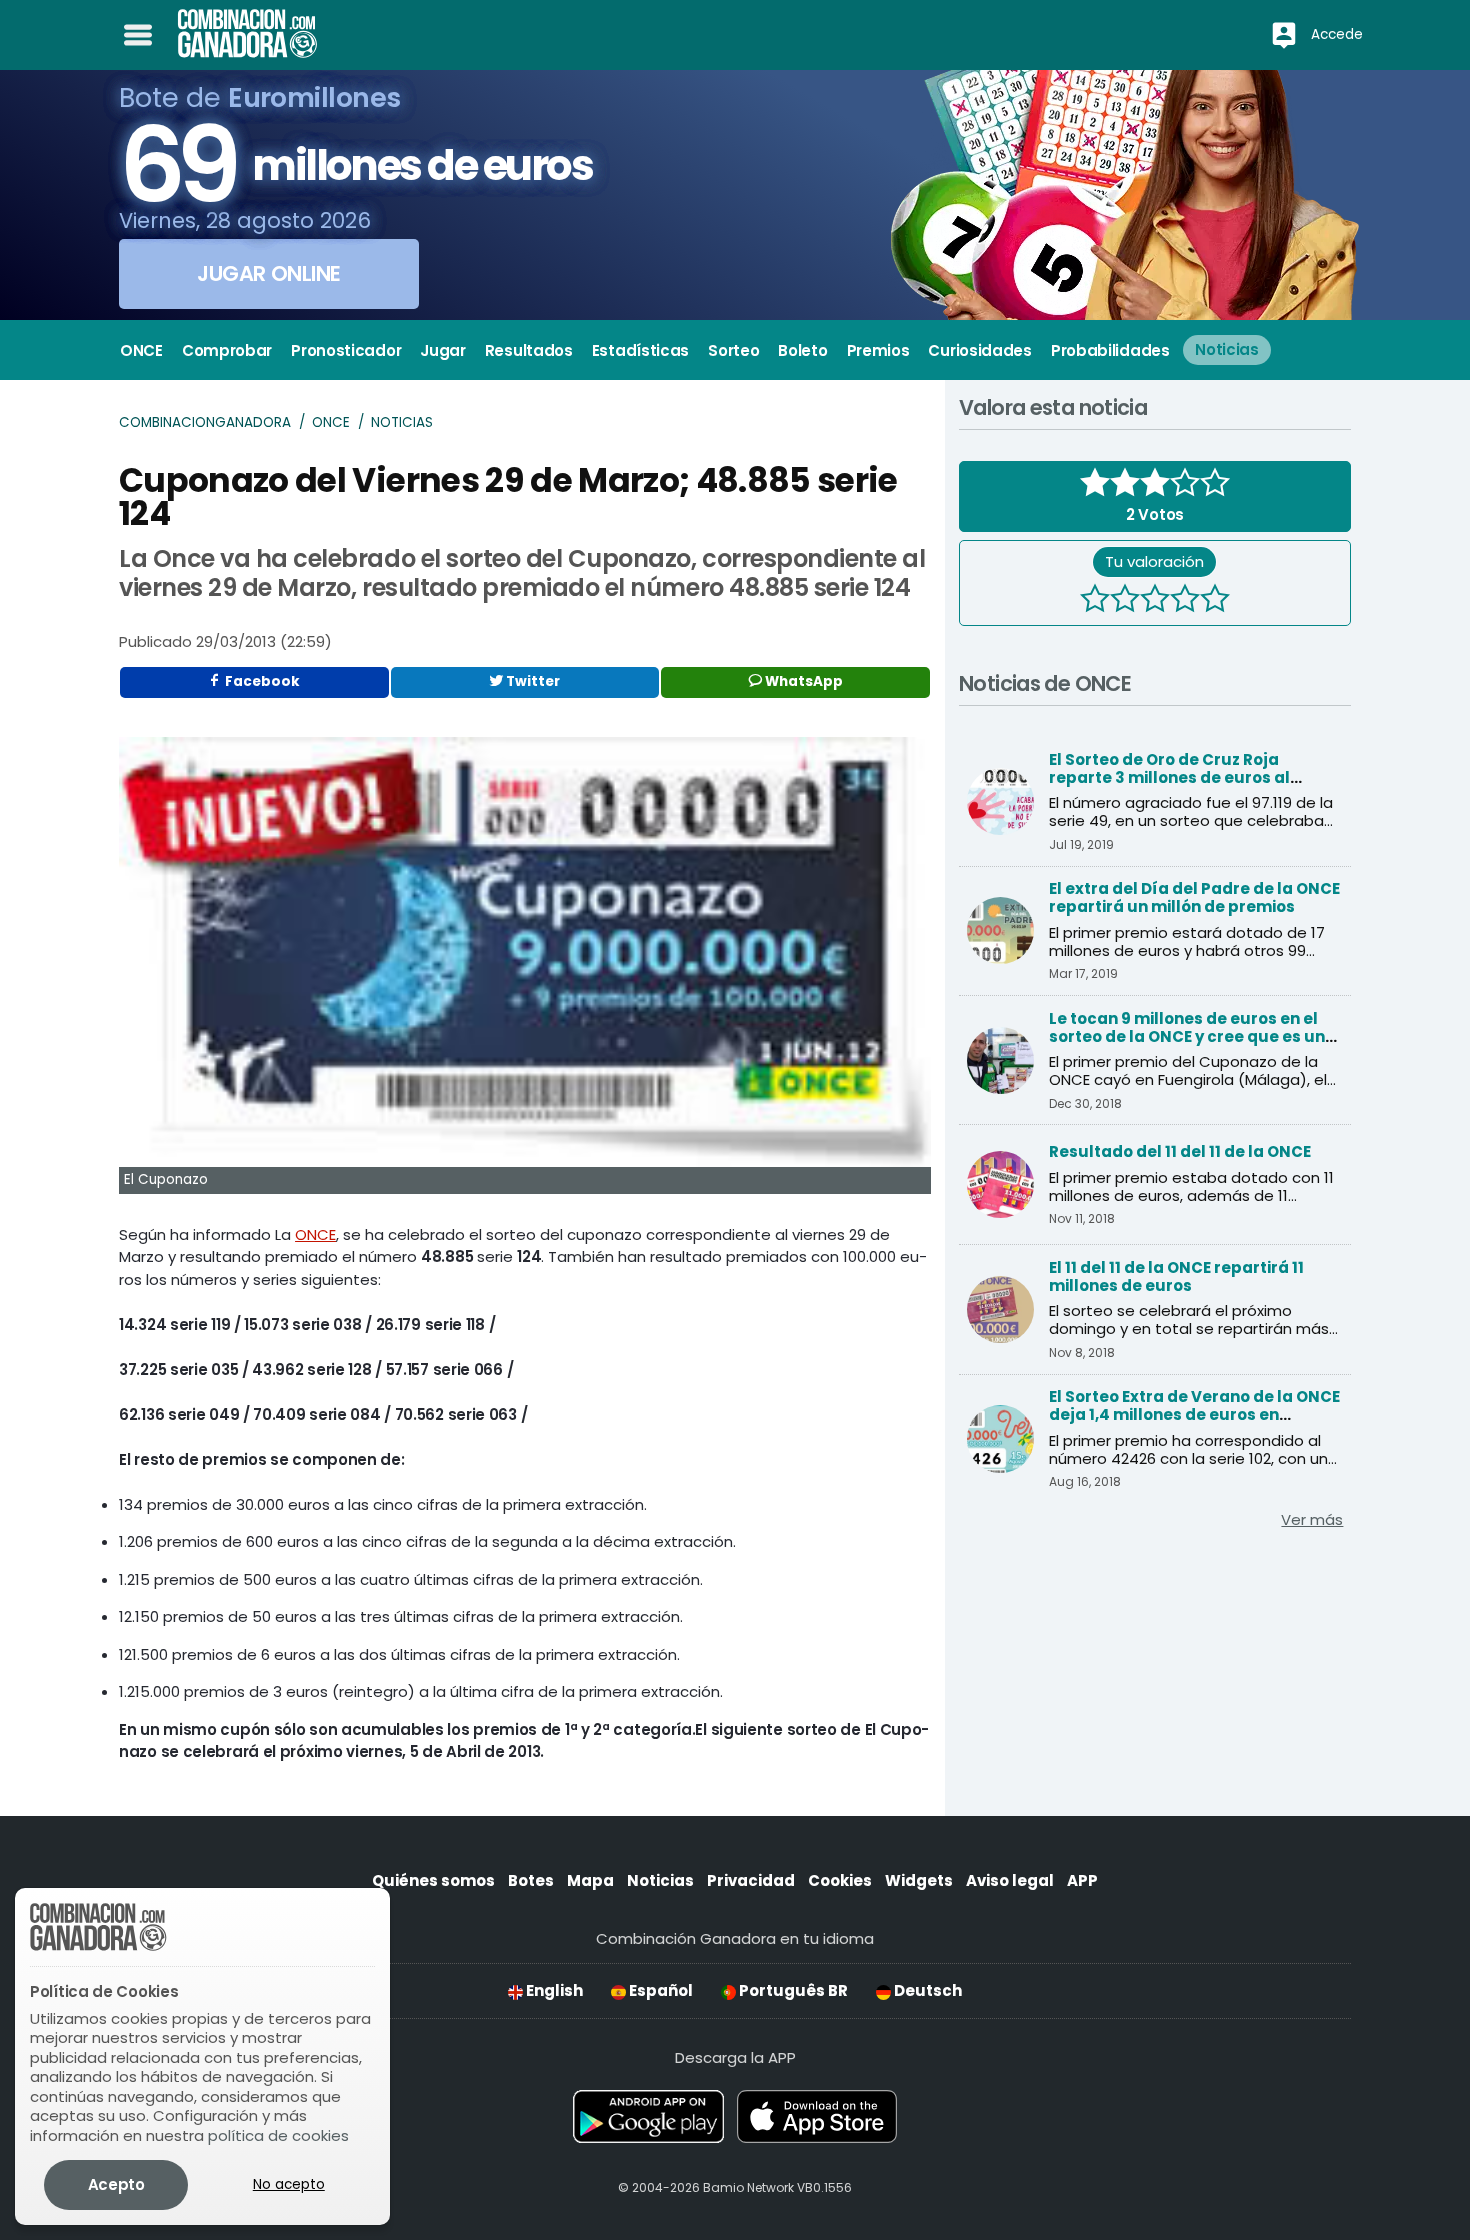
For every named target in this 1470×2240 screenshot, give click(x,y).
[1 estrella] (1095, 601)
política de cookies (278, 2135)
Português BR (792, 1990)
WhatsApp (802, 681)
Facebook (261, 681)
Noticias (402, 422)
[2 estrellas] (1125, 601)
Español (659, 1990)
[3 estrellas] (1155, 601)
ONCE (331, 422)
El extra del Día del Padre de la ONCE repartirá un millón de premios (1194, 897)
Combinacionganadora (205, 422)
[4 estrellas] (1185, 601)
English (553, 1990)
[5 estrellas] (1215, 601)
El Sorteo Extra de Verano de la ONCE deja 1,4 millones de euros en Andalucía (1194, 1414)
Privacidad (751, 1880)
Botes (531, 1880)
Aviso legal (1010, 1880)
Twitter (531, 681)
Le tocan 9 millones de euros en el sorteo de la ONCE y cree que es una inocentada (1192, 1036)
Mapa (590, 1880)
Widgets (919, 1880)
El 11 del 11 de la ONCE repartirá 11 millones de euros (1176, 1276)
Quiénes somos (433, 1880)
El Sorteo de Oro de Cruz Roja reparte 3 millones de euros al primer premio (1169, 777)
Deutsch (926, 1990)
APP (1082, 1880)
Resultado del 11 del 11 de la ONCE (1180, 1151)
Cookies (840, 1880)
